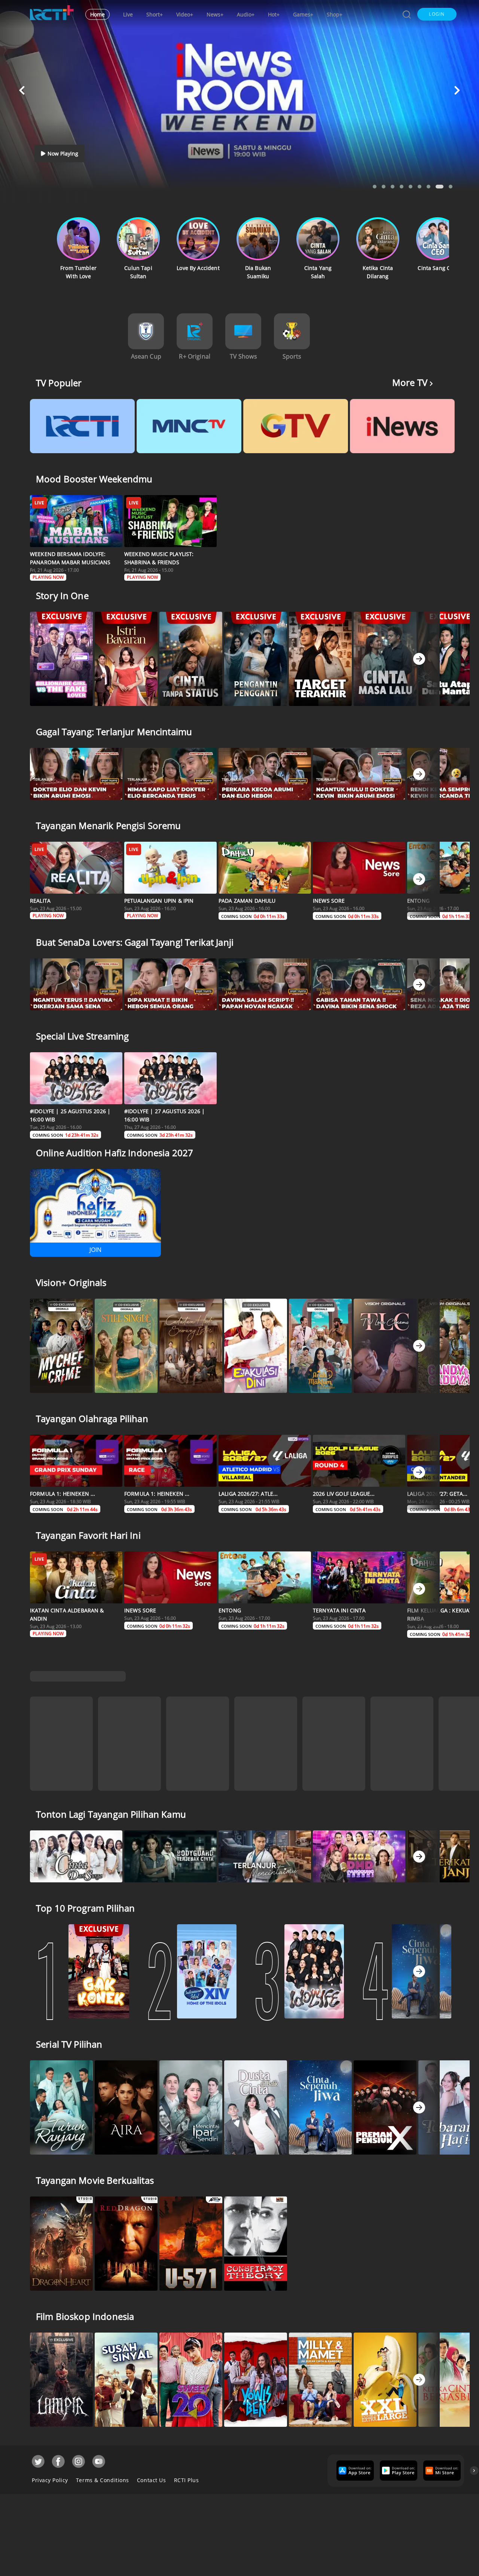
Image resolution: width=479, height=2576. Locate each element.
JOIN (95, 1250)
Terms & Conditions (103, 2454)
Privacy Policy (50, 2454)
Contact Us (152, 2454)
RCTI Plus (187, 2454)
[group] (354, 2444)
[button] (437, 14)
